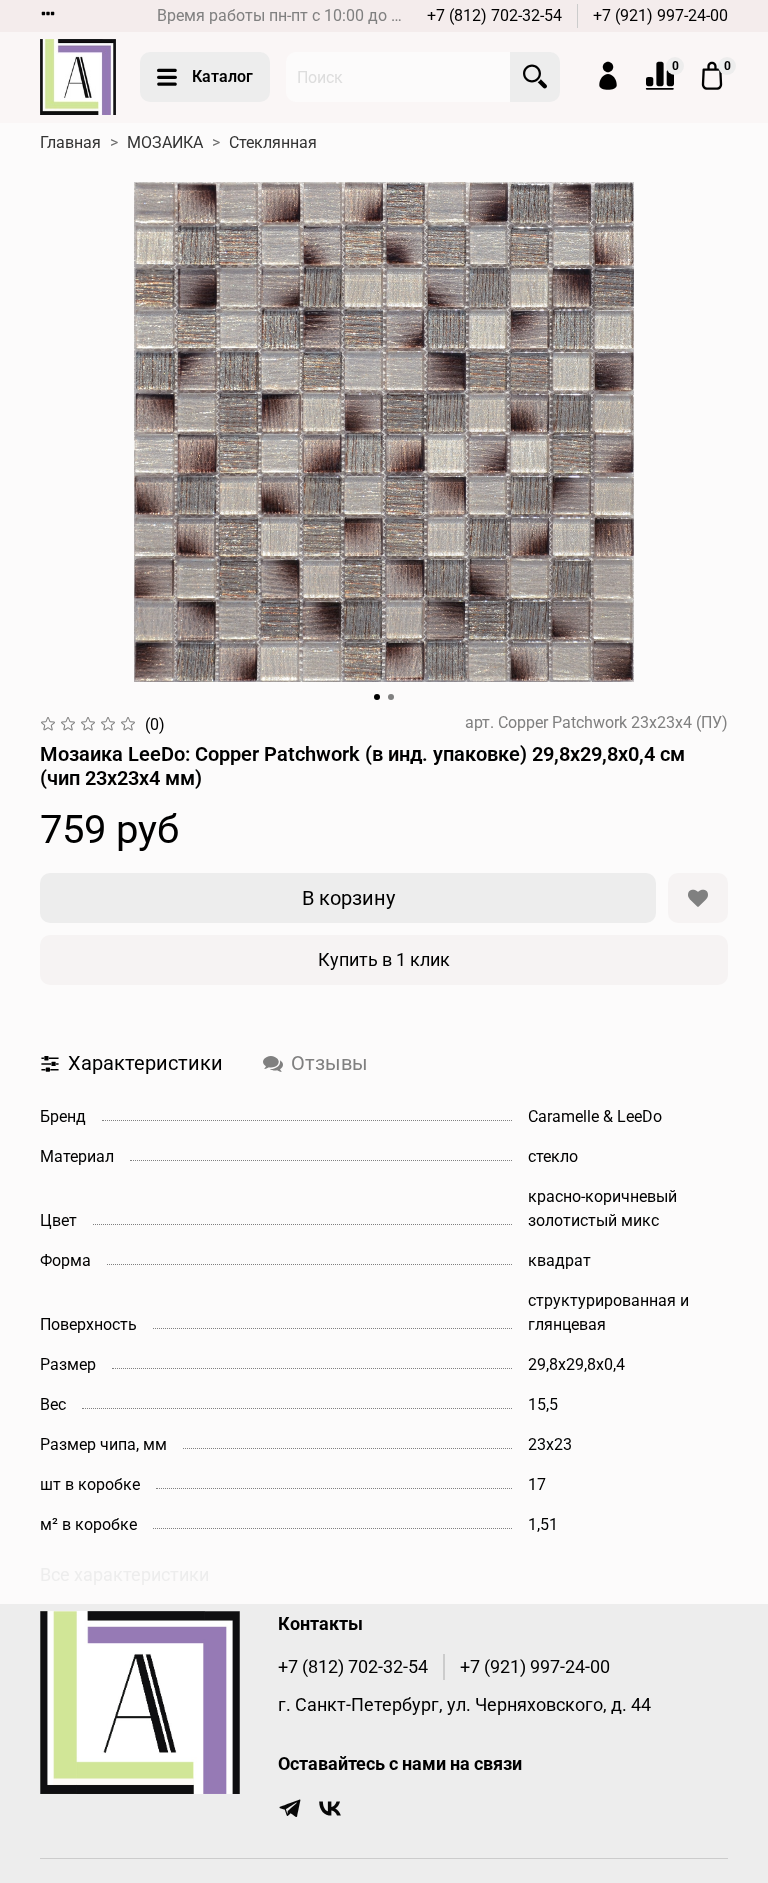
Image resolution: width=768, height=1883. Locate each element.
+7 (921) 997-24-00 (660, 15)
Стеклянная (273, 142)
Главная (70, 142)
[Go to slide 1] (377, 697)
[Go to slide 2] (391, 697)
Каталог (222, 76)
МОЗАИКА (165, 142)
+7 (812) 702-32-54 (494, 15)
